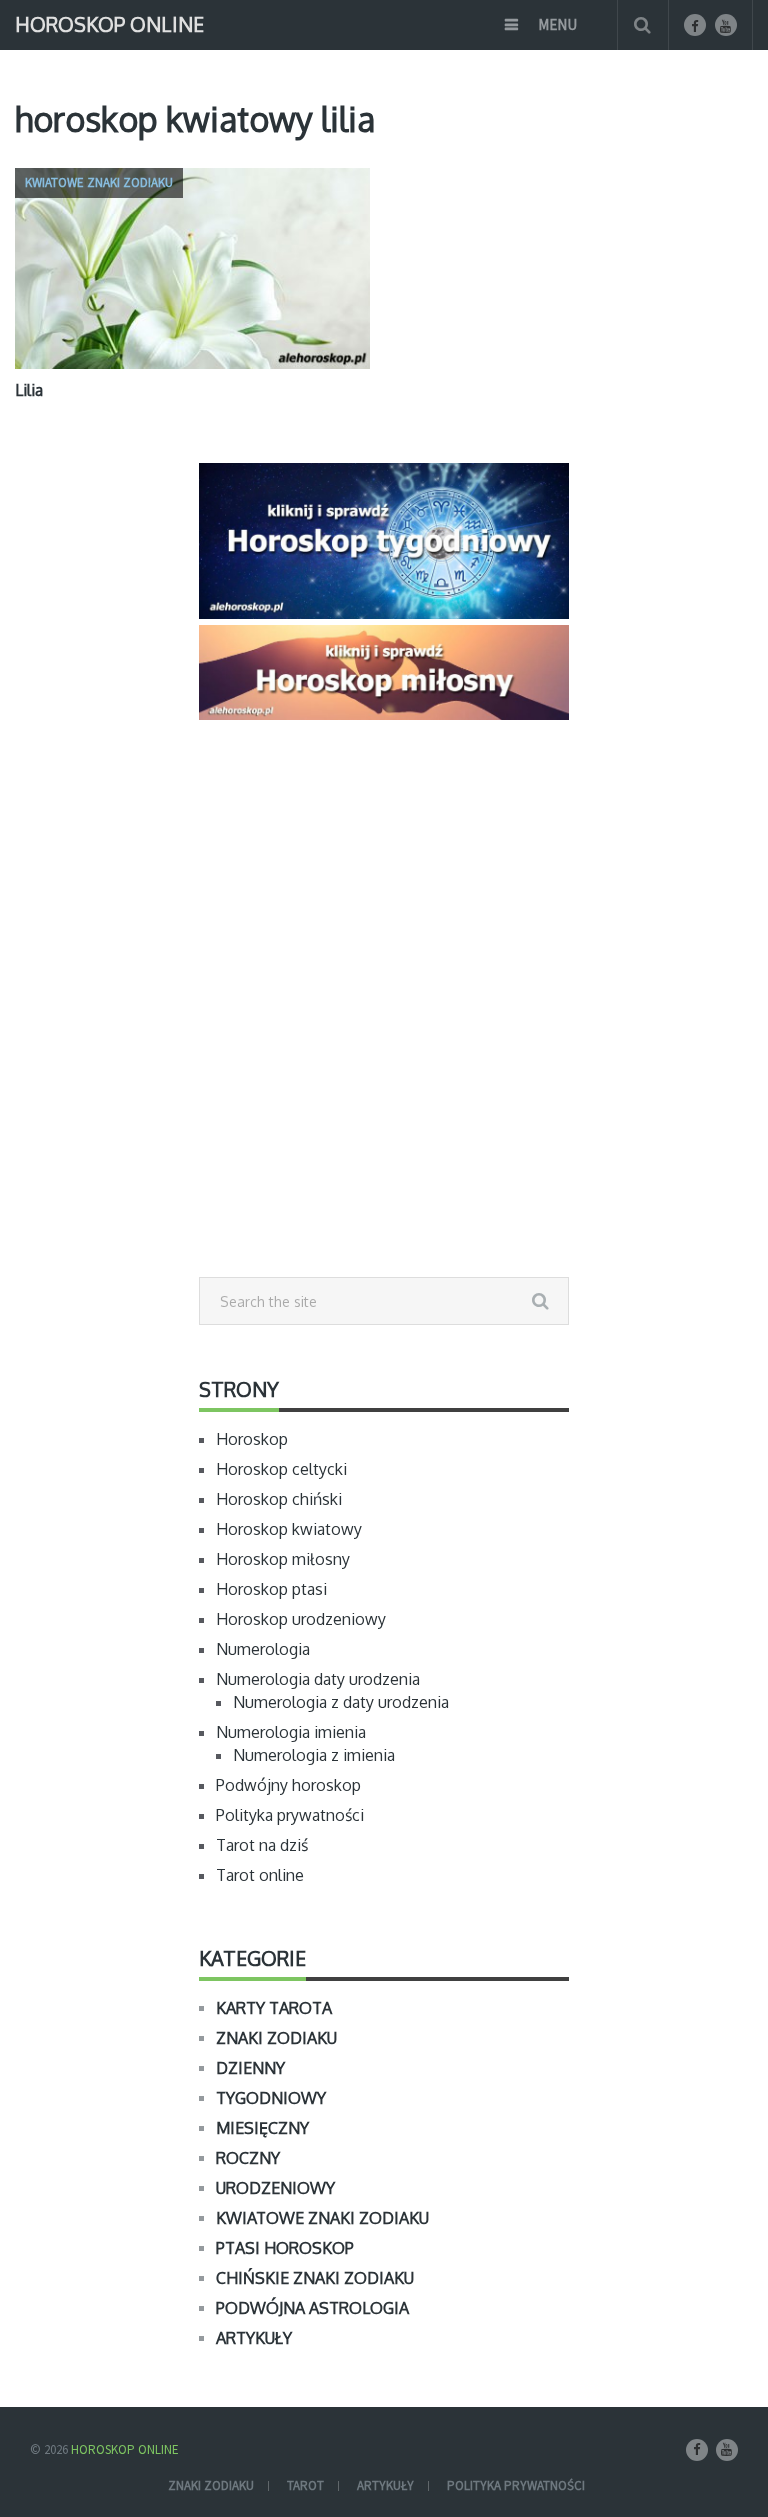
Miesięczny (262, 2128)
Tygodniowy (271, 2098)
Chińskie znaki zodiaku (315, 2278)
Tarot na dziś (262, 1845)
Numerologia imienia (291, 1732)
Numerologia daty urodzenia (318, 1679)
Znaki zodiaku (276, 2038)
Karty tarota (274, 2008)
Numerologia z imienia (314, 1755)
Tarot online (260, 1875)
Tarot (305, 2485)
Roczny (248, 2158)
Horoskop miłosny (283, 1559)
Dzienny (250, 2068)
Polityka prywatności (290, 1815)
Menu (557, 24)
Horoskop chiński (279, 1499)
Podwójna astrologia (312, 2308)
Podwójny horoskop (288, 1785)
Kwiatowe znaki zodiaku (322, 2218)
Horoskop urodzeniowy (301, 1619)
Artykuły (254, 2338)
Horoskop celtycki (281, 1469)
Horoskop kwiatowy (289, 1529)
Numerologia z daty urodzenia (341, 1702)
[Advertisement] (384, 1043)
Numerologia (263, 1649)
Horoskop (252, 1439)
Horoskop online (109, 22)
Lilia (29, 390)
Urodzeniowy (275, 2188)
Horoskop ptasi (271, 1589)
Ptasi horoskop (285, 2248)
